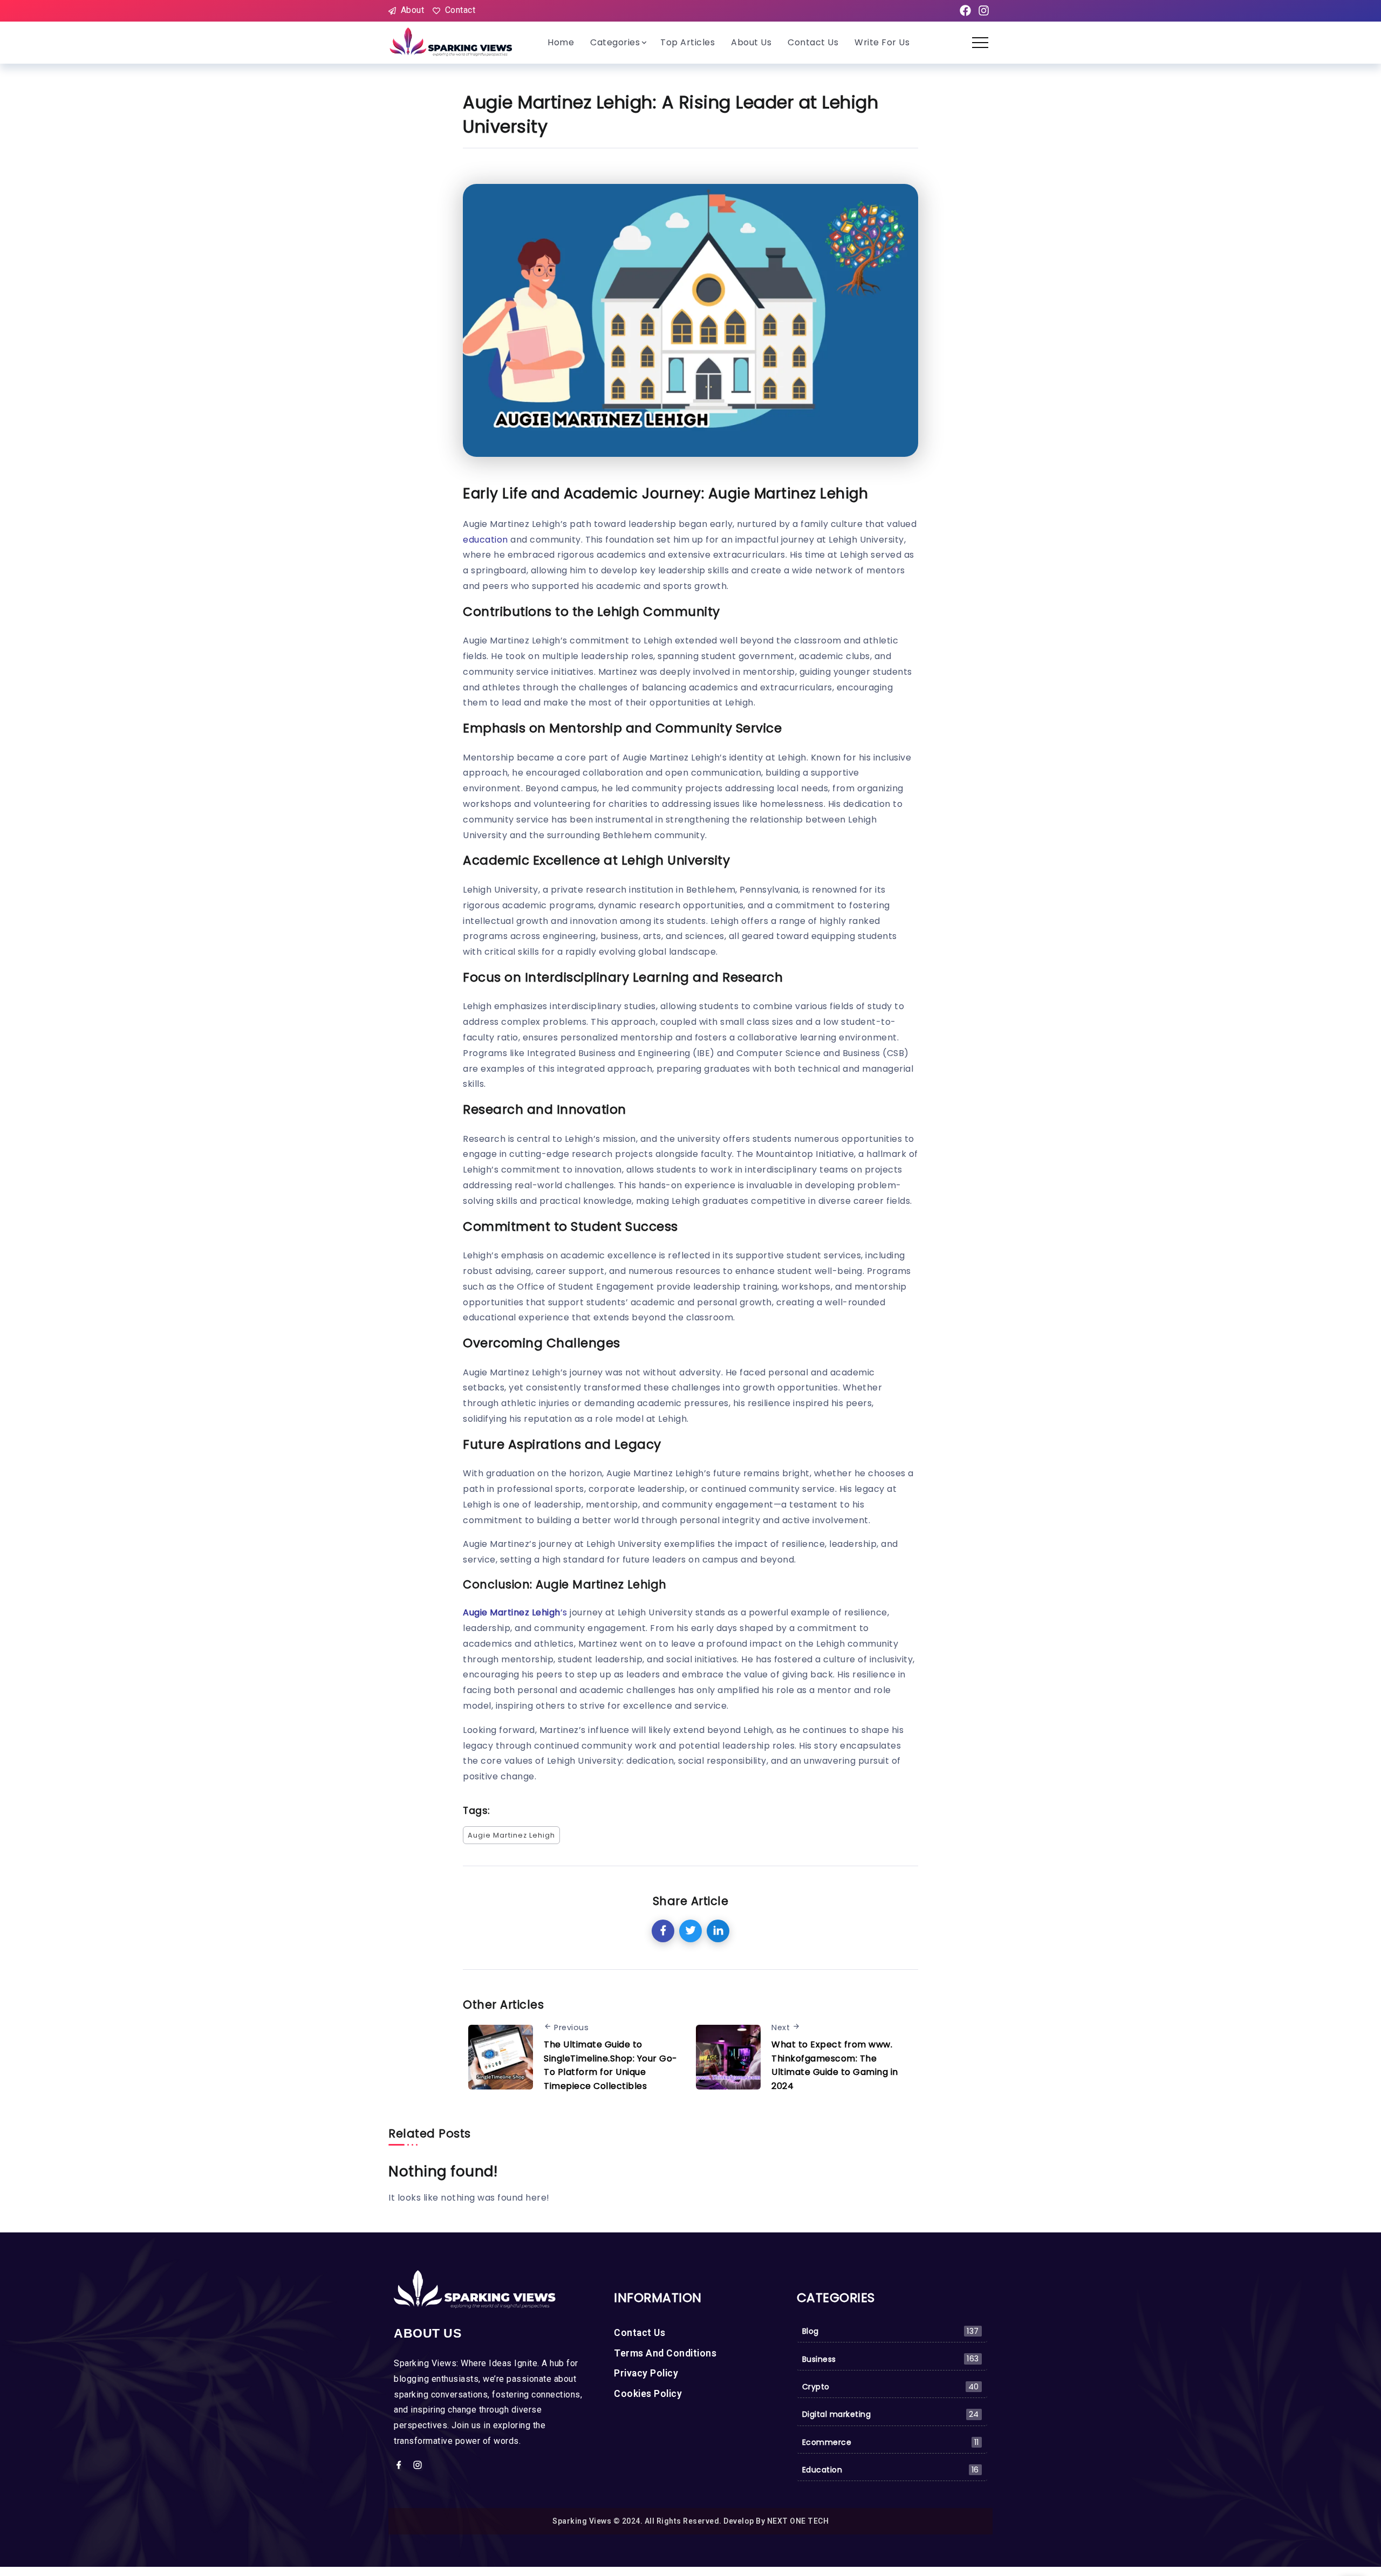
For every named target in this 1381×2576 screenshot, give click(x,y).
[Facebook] (965, 11)
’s (515, 1612)
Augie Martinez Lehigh (511, 1835)
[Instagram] (983, 11)
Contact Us (640, 2333)
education (486, 540)
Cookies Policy (648, 2394)
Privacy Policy (646, 2373)
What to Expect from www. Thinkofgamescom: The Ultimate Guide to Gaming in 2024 (835, 2065)
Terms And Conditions (665, 2353)
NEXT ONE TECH (798, 2521)
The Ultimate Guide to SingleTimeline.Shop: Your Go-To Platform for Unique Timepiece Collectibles (611, 2065)
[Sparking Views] (452, 42)
